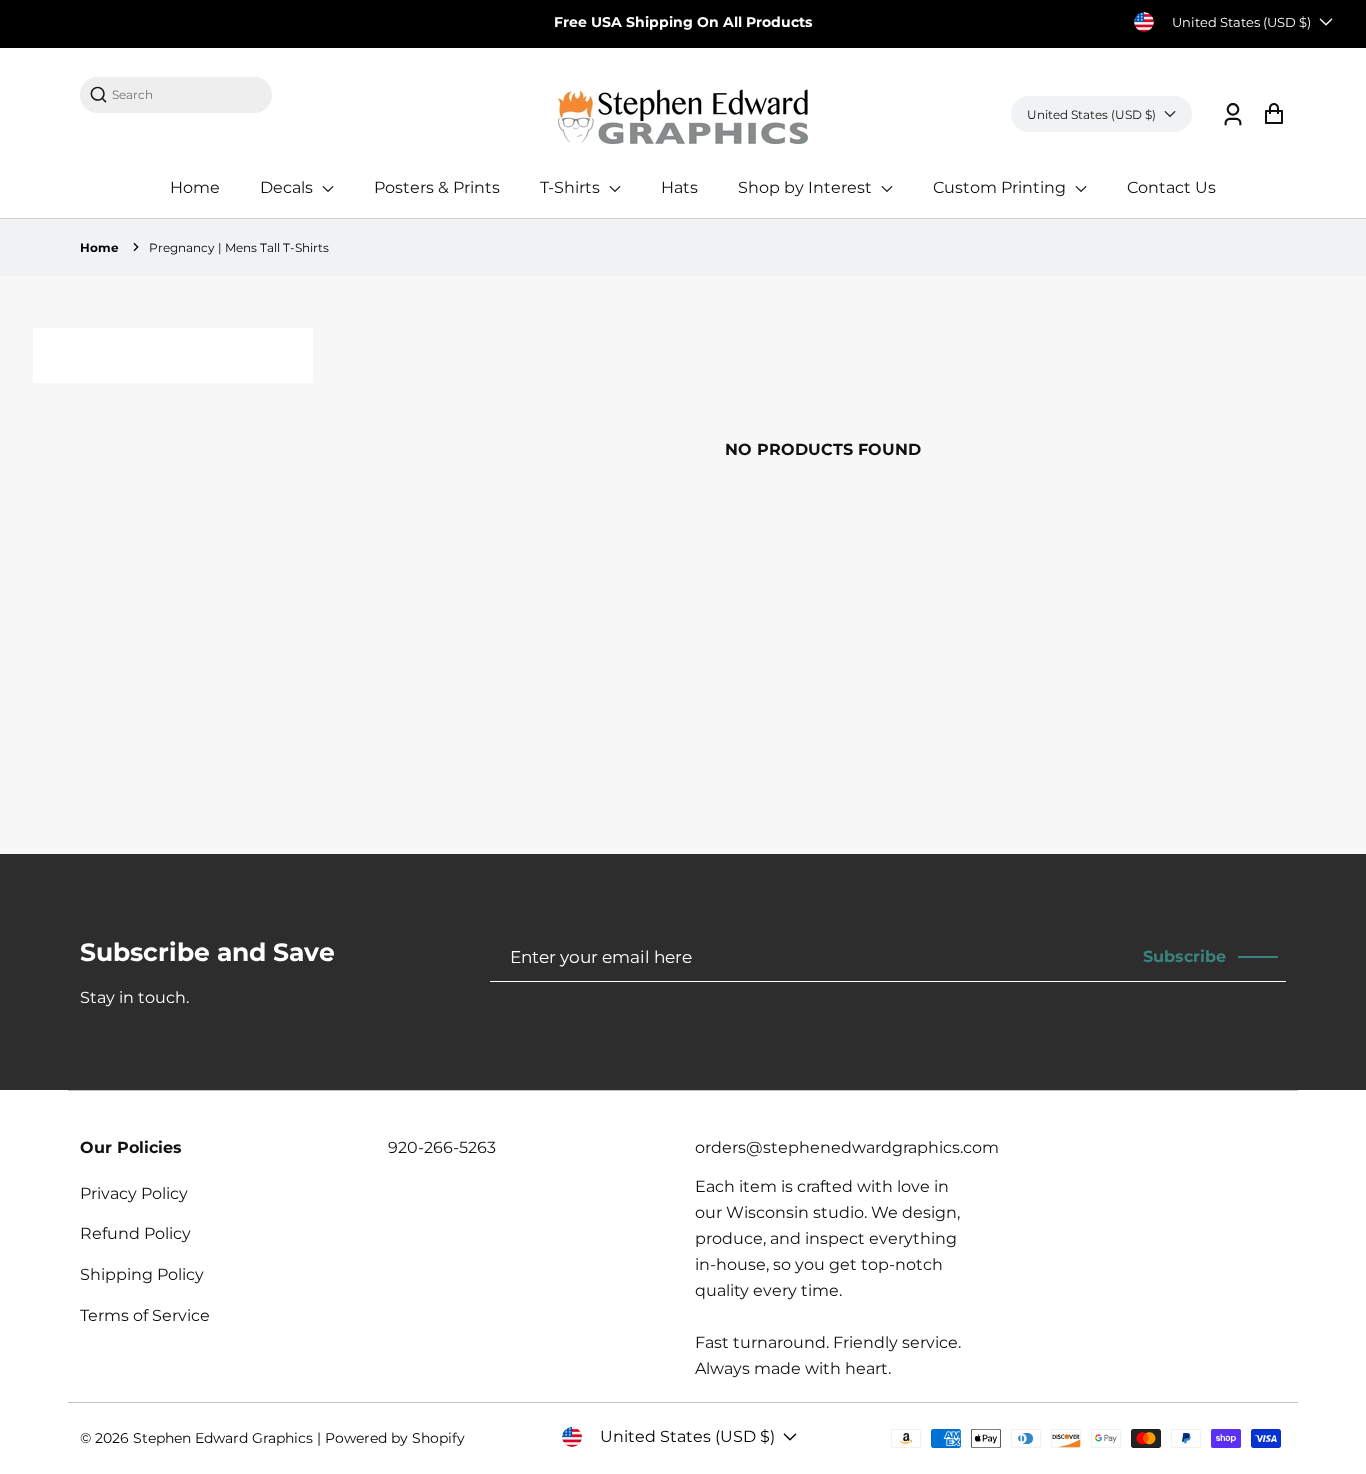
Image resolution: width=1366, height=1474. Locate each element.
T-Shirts (572, 187)
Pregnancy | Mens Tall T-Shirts (239, 247)
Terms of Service (145, 1315)
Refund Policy (135, 1233)
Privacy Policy (134, 1193)
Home (195, 187)
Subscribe (1184, 956)
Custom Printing (1001, 187)
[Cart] (1273, 114)
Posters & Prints (437, 187)
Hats (679, 187)
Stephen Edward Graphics (223, 1438)
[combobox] (186, 94)
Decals (288, 187)
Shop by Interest (807, 187)
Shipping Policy (142, 1274)
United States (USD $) (1241, 22)
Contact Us (1171, 187)
